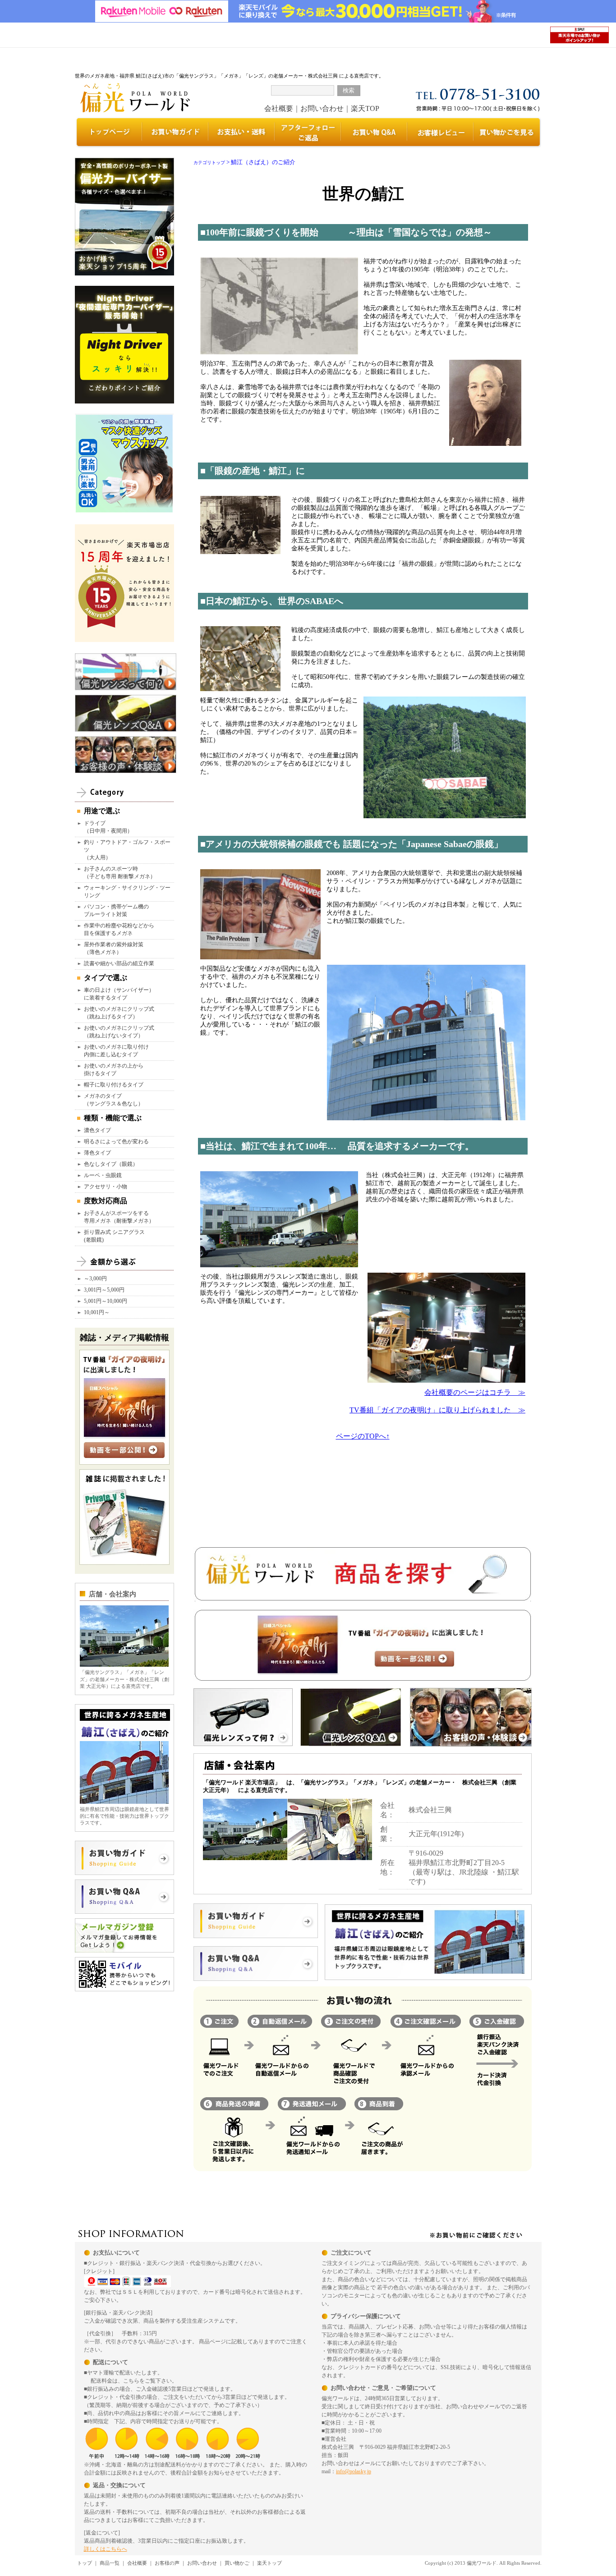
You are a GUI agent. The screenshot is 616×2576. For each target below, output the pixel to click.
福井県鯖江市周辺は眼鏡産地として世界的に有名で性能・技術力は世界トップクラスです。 (124, 1816)
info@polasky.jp (354, 2471)
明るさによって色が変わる (116, 1141)
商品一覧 (110, 2563)
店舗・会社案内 (113, 1594)
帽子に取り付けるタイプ (114, 1085)
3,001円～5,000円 (104, 1290)
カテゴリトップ (209, 163)
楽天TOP (365, 108)
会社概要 (279, 108)
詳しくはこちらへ (106, 2549)
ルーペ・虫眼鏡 (103, 1175)
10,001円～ (97, 1312)
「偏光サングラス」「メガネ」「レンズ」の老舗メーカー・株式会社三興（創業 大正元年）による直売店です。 (124, 1679)
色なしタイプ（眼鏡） (111, 1164)
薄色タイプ (97, 1153)
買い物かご (237, 2563)
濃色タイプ (97, 1130)
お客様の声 (167, 2563)
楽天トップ (269, 2563)
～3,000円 (95, 1279)
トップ (85, 2563)
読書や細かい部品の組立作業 (119, 963)
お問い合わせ (322, 108)
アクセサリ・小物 (106, 1187)
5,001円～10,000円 (106, 1301)
